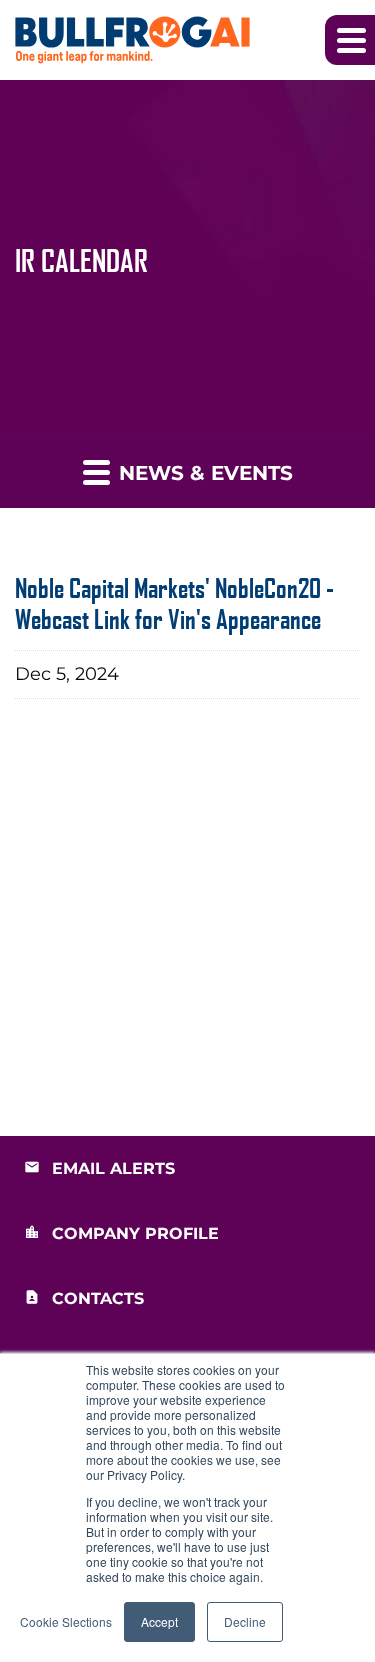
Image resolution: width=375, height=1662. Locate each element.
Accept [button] (159, 1621)
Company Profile (135, 1233)
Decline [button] (245, 1621)
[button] (350, 40)
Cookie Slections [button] (66, 1621)
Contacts (98, 1298)
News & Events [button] (203, 473)
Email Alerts (113, 1168)
